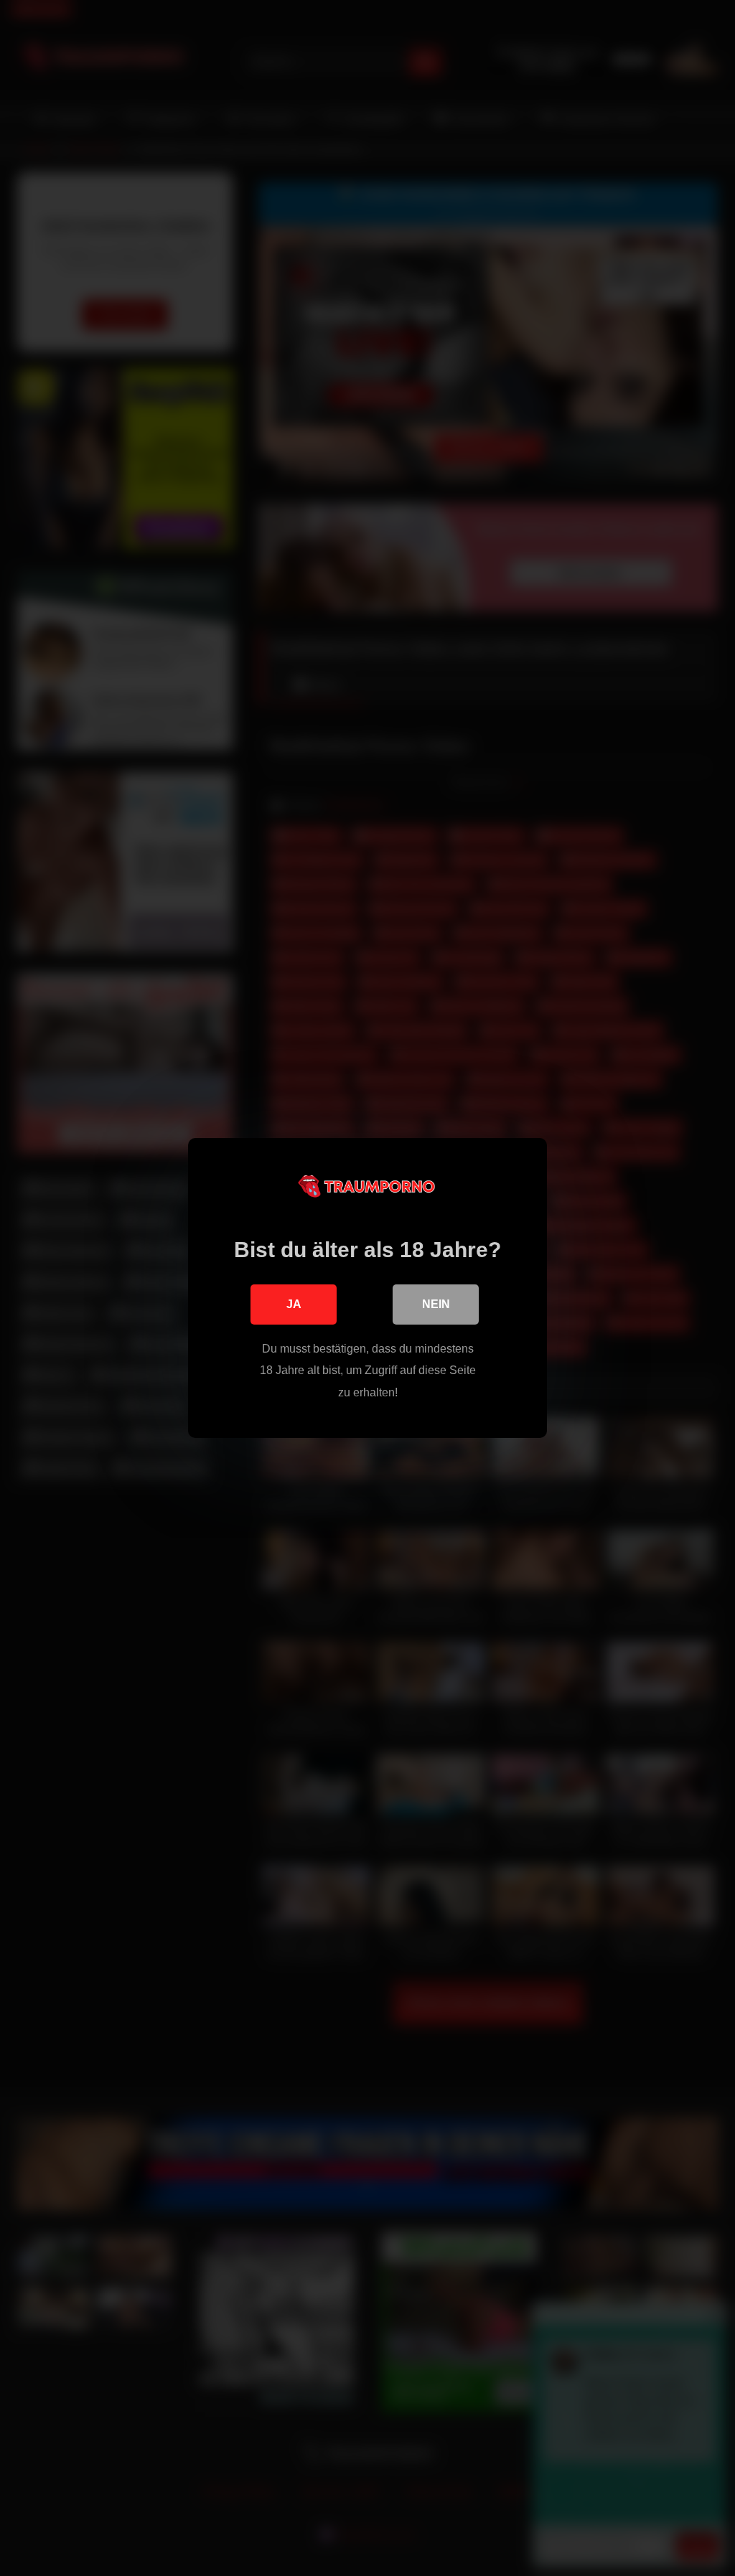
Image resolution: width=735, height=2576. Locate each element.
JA (294, 1304)
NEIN (436, 1304)
